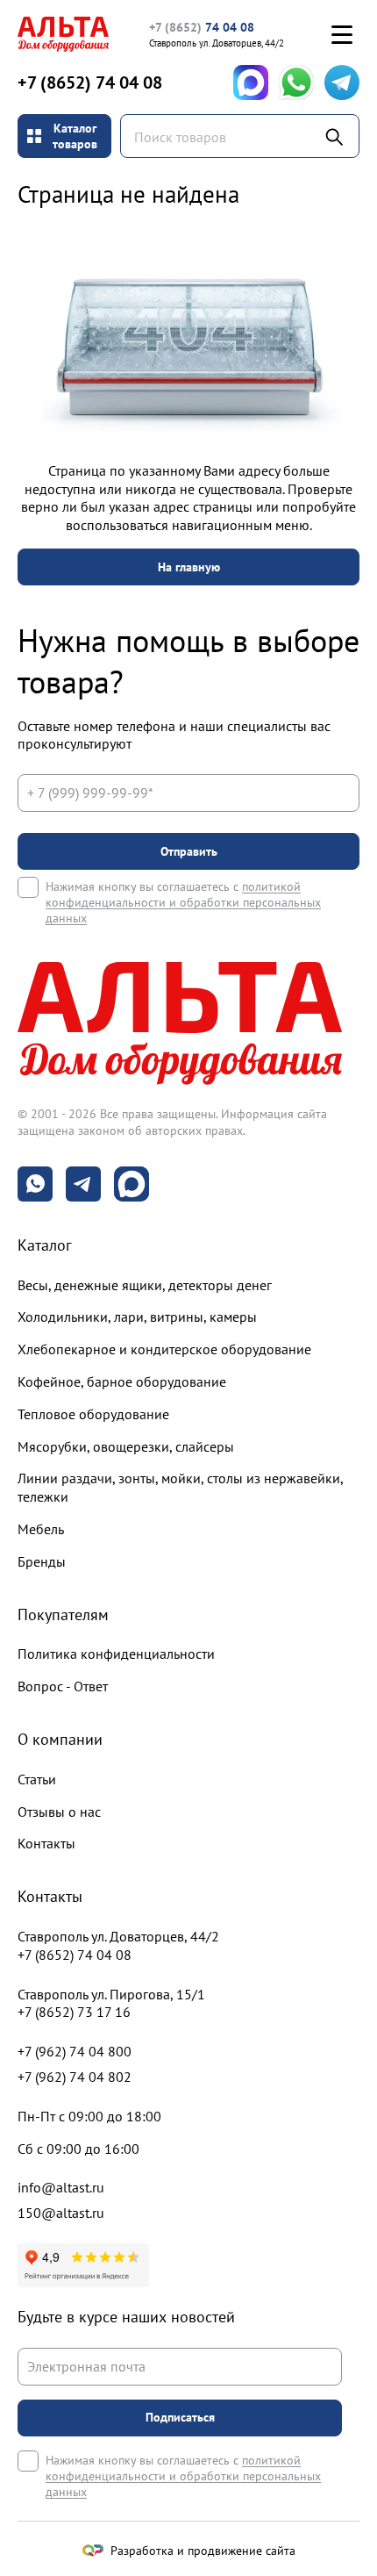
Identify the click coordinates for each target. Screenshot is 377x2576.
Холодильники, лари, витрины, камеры (137, 1317)
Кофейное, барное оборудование (122, 1381)
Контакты (46, 1843)
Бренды (42, 1561)
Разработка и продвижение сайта (203, 2551)
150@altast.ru (61, 2213)
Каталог (45, 1245)
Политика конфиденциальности (116, 1654)
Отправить (189, 851)
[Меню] (342, 34)
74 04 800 (75, 2051)
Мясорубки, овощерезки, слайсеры (126, 1446)
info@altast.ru (61, 2187)
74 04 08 (202, 27)
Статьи (37, 1779)
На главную (189, 567)
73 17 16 (74, 2012)
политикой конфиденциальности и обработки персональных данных (183, 902)
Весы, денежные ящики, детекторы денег (145, 1285)
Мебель (41, 1529)
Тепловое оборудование (93, 1414)
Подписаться (180, 2417)
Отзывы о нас (59, 1812)
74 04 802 (75, 2077)
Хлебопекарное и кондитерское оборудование (164, 1349)
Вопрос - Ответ (63, 1686)
